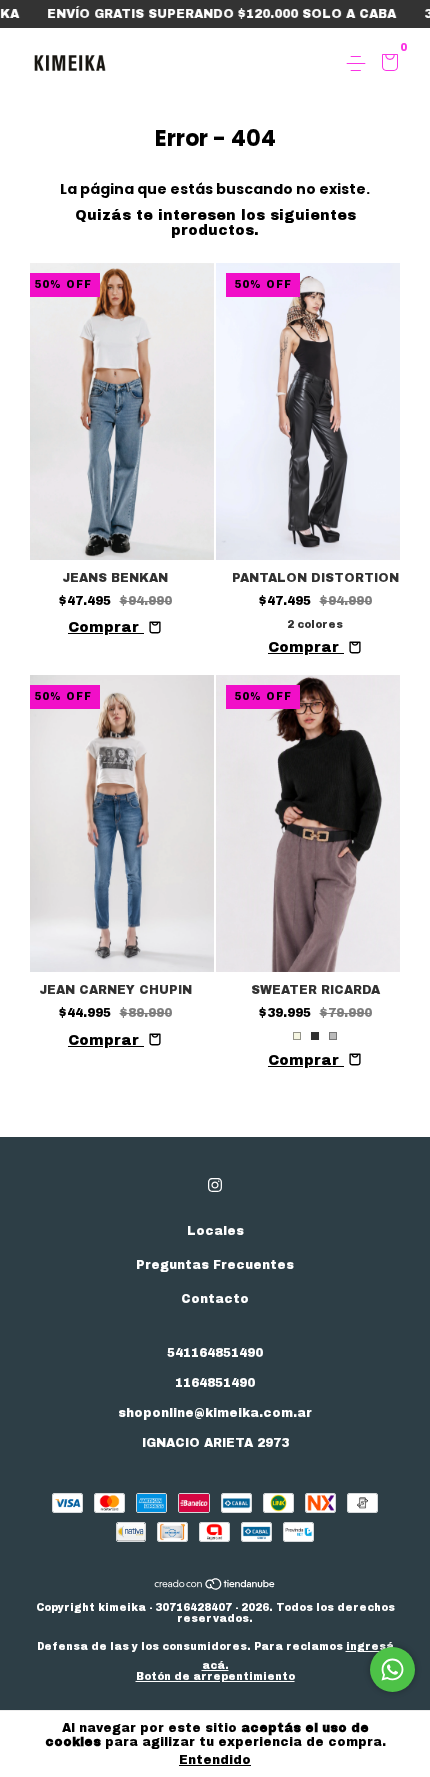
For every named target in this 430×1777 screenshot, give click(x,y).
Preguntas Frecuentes (215, 1265)
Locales (215, 1231)
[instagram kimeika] (215, 1185)
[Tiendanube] (215, 1586)
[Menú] (359, 64)
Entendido (215, 1760)
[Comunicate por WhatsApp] (392, 1669)
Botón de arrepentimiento (215, 1676)
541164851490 (215, 1353)
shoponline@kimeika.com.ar (215, 1413)
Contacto (215, 1299)
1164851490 (215, 1383)
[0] (386, 65)
